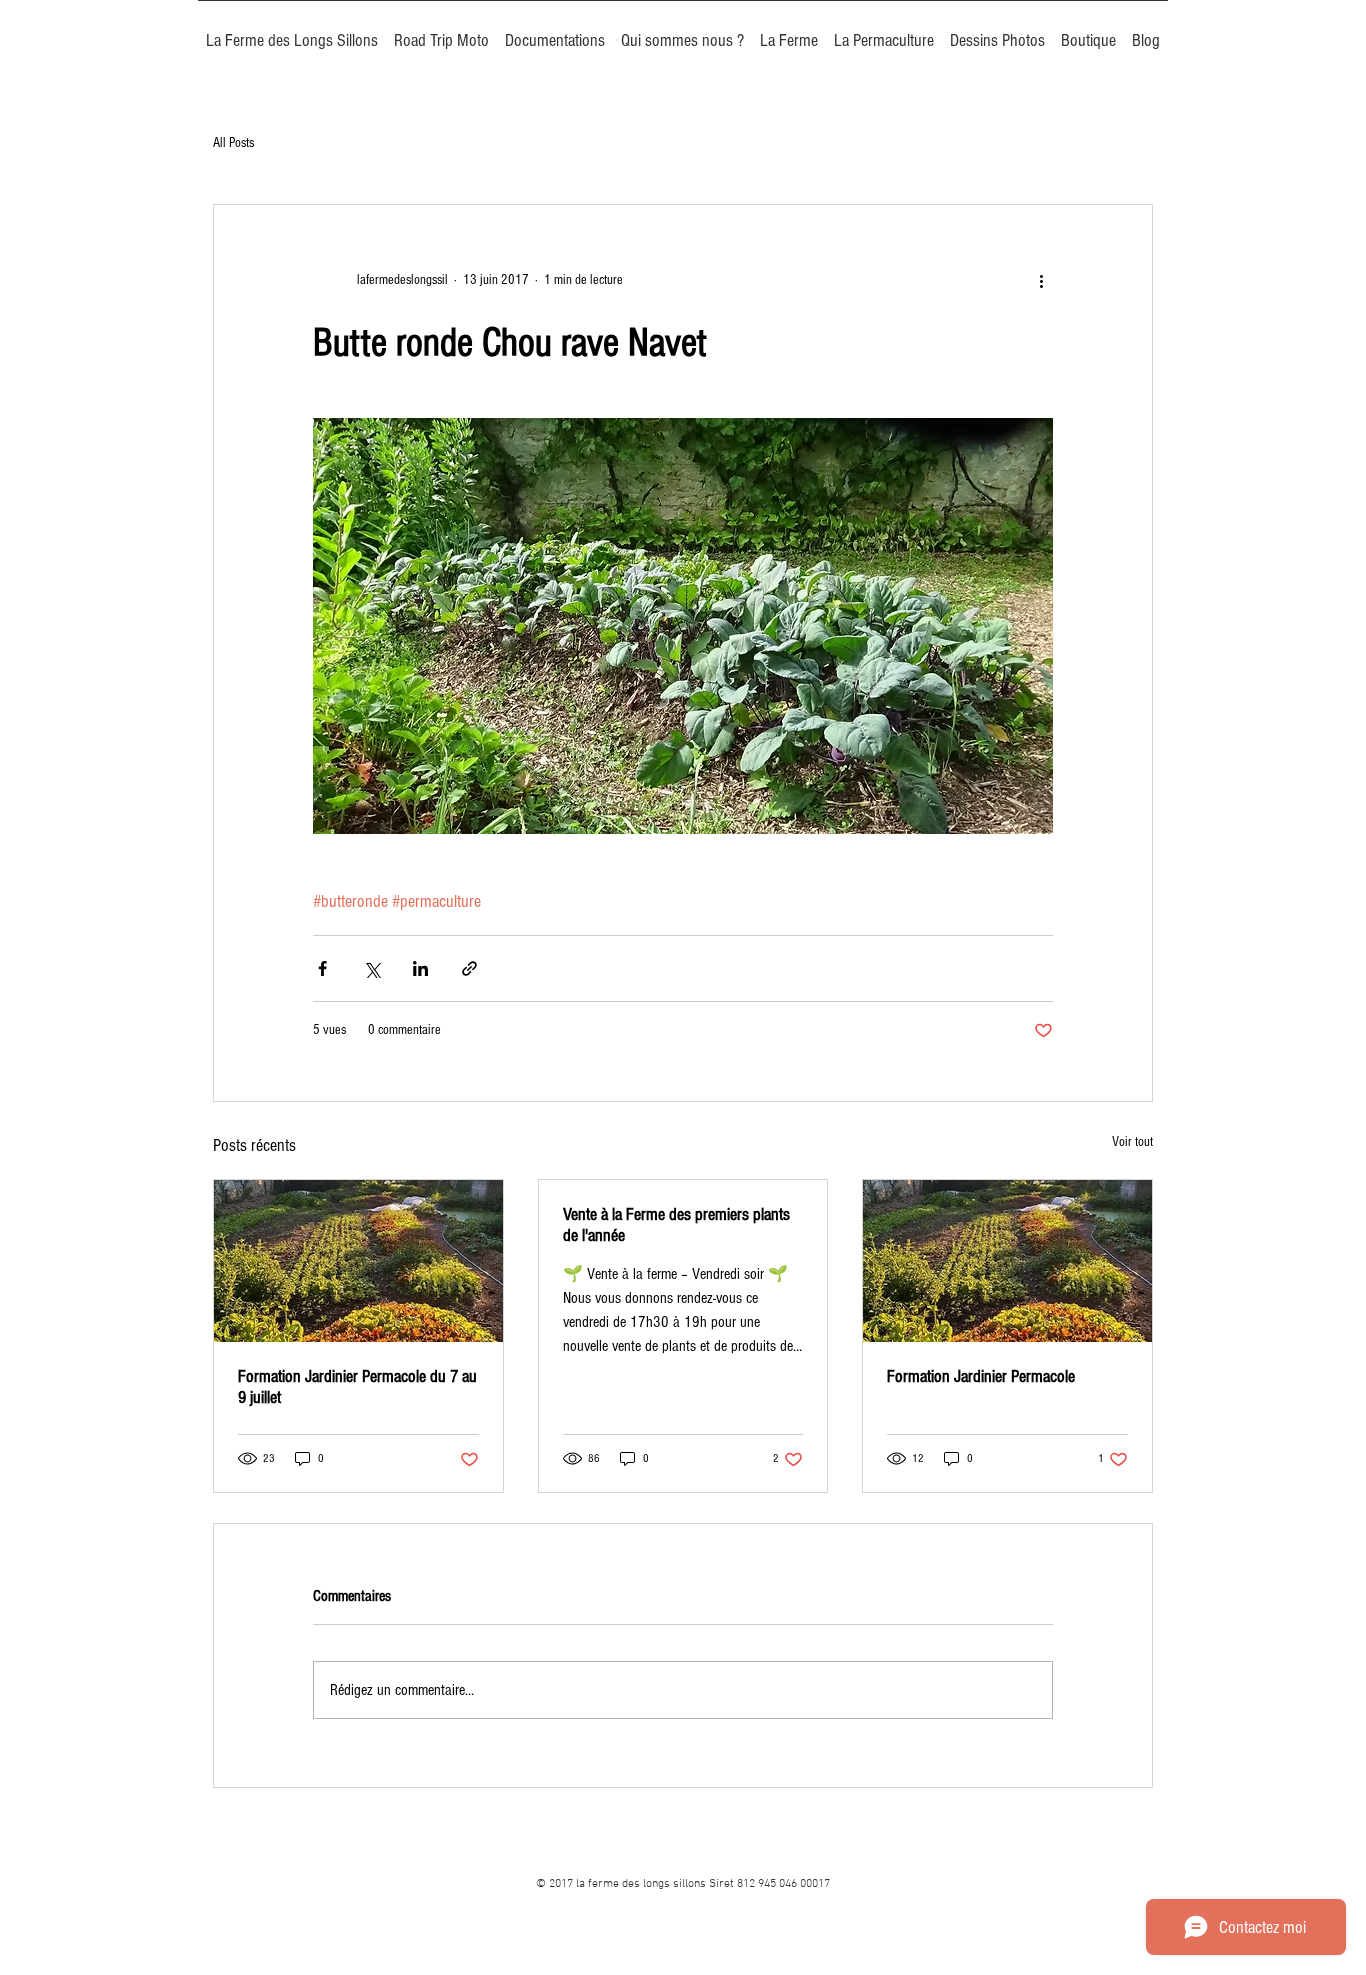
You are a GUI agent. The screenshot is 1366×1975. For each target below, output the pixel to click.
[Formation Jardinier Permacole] (1007, 1261)
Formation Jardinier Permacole (981, 1376)
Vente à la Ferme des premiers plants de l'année (676, 1225)
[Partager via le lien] (469, 968)
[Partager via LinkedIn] (420, 968)
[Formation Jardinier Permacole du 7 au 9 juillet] (358, 1261)
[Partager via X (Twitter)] (371, 968)
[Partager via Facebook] (322, 968)
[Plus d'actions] (1041, 281)
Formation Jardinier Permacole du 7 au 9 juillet (357, 1387)
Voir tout (1132, 1142)
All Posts (233, 143)
